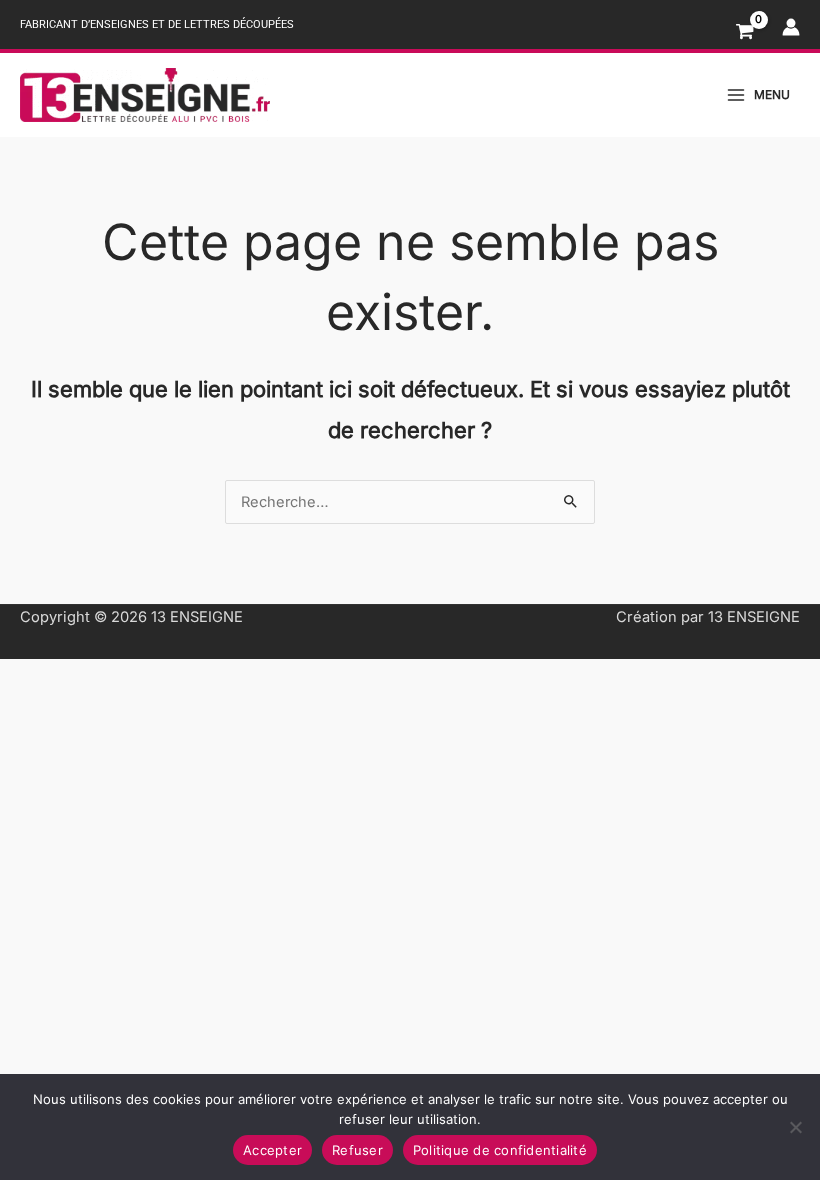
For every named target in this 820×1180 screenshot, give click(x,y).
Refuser (357, 1150)
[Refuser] (795, 1127)
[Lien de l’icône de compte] (791, 27)
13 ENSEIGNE (197, 617)
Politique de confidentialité (500, 1150)
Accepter (272, 1150)
